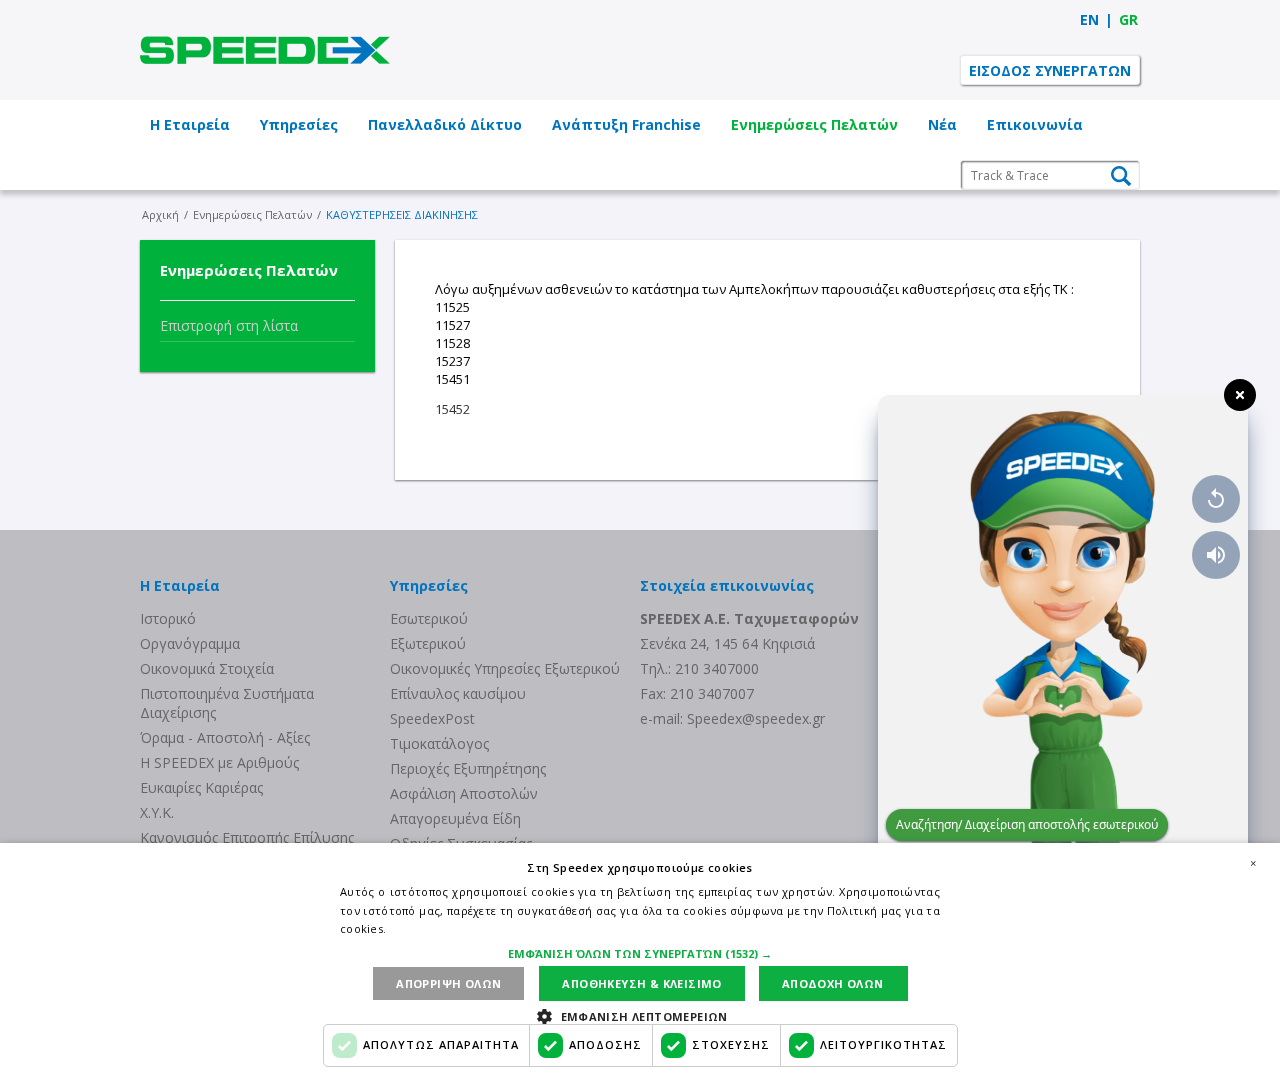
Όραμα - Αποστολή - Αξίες (225, 737)
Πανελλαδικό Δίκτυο (445, 124)
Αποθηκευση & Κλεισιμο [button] (641, 983)
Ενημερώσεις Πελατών (814, 124)
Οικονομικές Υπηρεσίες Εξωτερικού (505, 668)
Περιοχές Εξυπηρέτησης (468, 768)
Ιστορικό (168, 618)
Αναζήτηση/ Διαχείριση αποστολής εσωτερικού (1027, 824)
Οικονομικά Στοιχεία (207, 668)
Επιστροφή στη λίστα (229, 325)
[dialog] (640, 960)
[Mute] (1216, 555)
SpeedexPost (432, 718)
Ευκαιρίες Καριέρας (201, 787)
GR (1128, 19)
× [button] (1253, 863)
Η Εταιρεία (190, 124)
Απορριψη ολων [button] (448, 983)
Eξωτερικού (428, 643)
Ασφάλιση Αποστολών (464, 793)
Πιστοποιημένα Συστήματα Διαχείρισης (227, 703)
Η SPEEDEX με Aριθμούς (219, 762)
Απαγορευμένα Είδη (455, 818)
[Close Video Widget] (1240, 395)
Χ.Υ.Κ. (157, 812)
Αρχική (160, 214)
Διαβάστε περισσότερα (454, 928)
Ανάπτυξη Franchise (626, 124)
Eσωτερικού (429, 618)
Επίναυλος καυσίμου (458, 693)
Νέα (942, 124)
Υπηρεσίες (299, 124)
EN (1089, 19)
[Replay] (1216, 499)
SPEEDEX (265, 50)
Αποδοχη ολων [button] (833, 983)
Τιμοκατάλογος (439, 743)
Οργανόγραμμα (190, 643)
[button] (640, 953)
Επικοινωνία (1035, 124)
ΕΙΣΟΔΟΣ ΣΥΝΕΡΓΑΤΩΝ (1050, 70)
